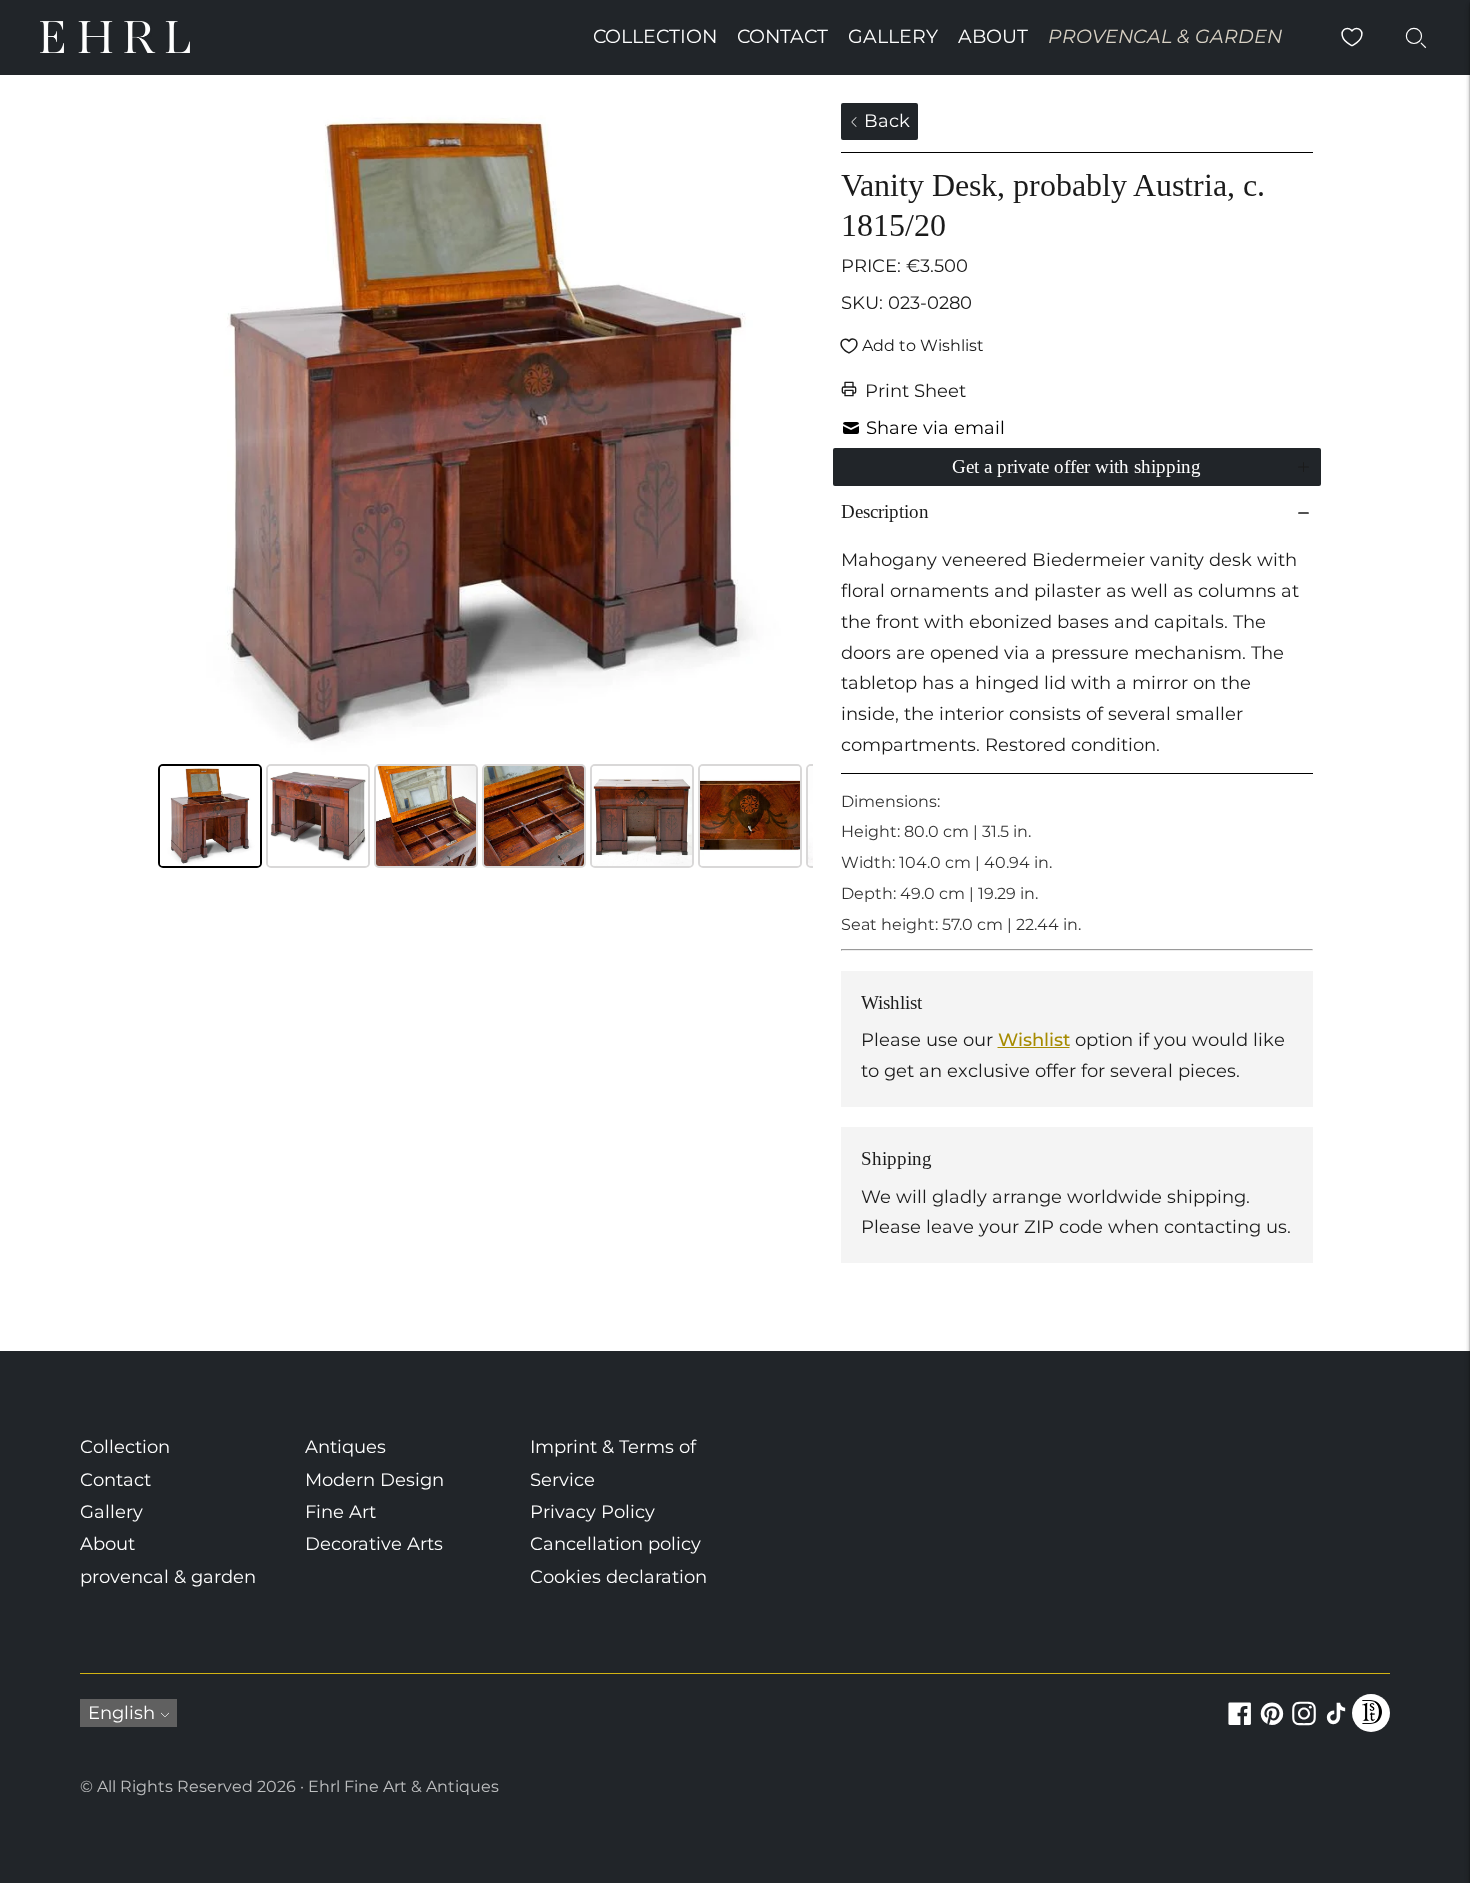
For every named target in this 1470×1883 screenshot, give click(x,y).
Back (884, 121)
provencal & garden (1165, 36)
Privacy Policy (592, 1512)
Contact (782, 36)
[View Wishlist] (1352, 37)
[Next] (784, 431)
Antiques (345, 1447)
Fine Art (340, 1512)
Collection (655, 36)
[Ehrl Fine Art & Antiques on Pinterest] (1272, 1725)
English (121, 1713)
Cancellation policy (615, 1544)
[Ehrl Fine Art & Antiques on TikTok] (1336, 1725)
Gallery (893, 36)
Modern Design (374, 1480)
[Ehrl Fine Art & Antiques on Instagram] (1304, 1725)
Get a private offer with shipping (1076, 466)
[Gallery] (485, 488)
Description (885, 511)
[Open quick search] (1416, 37)
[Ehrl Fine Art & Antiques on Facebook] (1240, 1725)
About (993, 36)
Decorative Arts (374, 1544)
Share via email (935, 428)
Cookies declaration (618, 1577)
